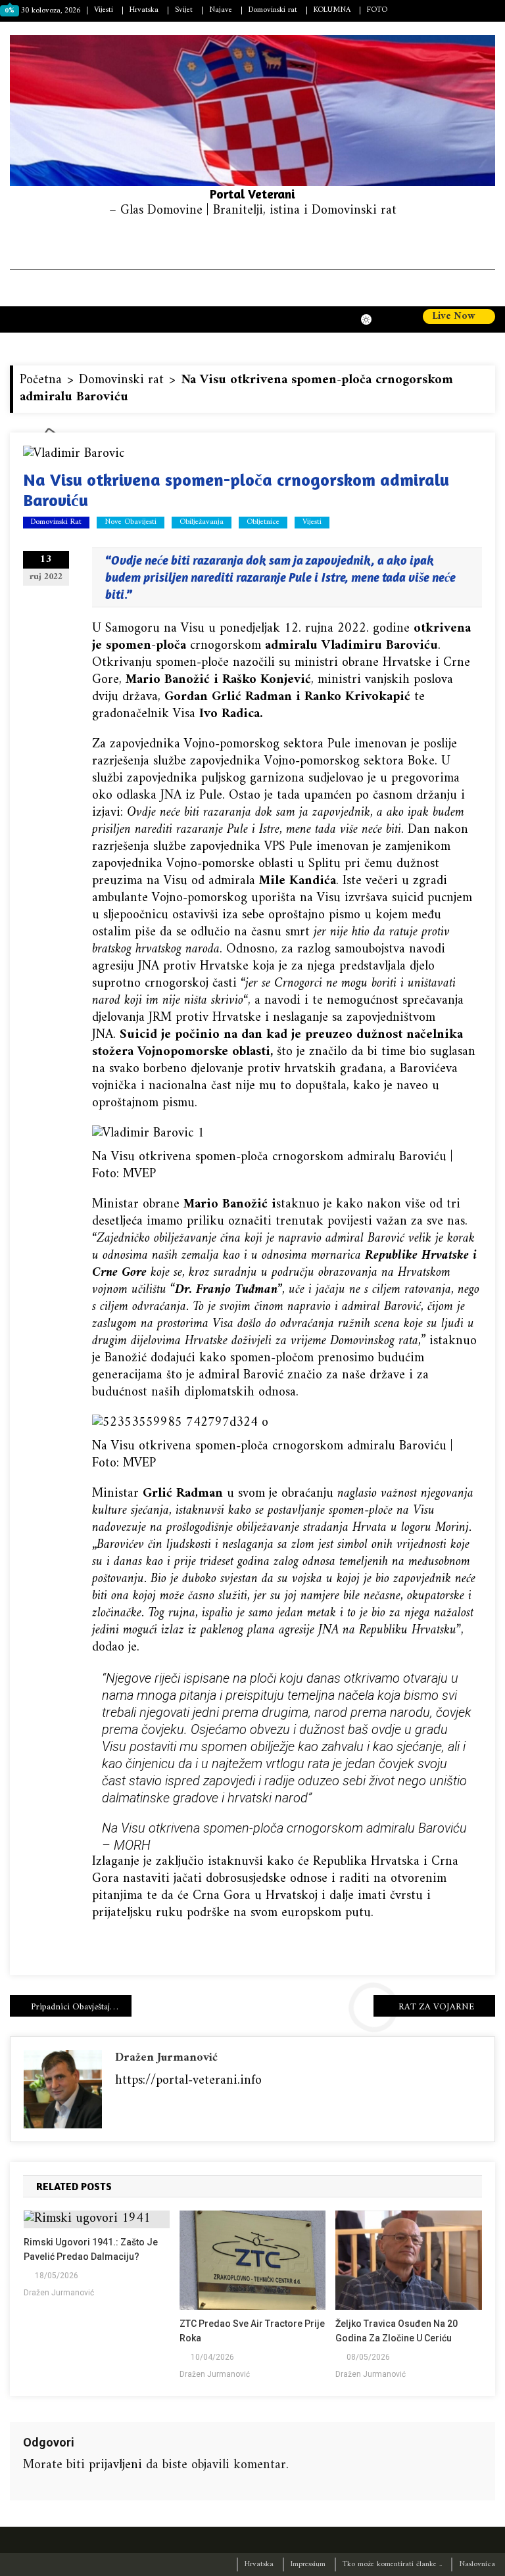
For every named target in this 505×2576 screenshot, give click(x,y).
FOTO (377, 10)
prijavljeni (115, 2465)
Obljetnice (263, 523)
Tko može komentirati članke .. (392, 2564)
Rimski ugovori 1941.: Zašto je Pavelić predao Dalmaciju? (91, 2249)
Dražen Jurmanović (166, 2058)
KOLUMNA (332, 10)
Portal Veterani (252, 194)
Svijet (184, 10)
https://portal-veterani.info (188, 2081)
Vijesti (104, 10)
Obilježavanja (202, 523)
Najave (221, 10)
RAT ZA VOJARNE (436, 2007)
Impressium (308, 2564)
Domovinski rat (273, 10)
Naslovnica (477, 2564)
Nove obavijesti (131, 523)
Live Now (455, 317)
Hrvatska (144, 10)
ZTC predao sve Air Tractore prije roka (252, 2331)
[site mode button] (373, 319)
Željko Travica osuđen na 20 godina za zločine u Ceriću (397, 2331)
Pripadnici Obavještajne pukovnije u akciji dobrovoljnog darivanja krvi (81, 2007)
